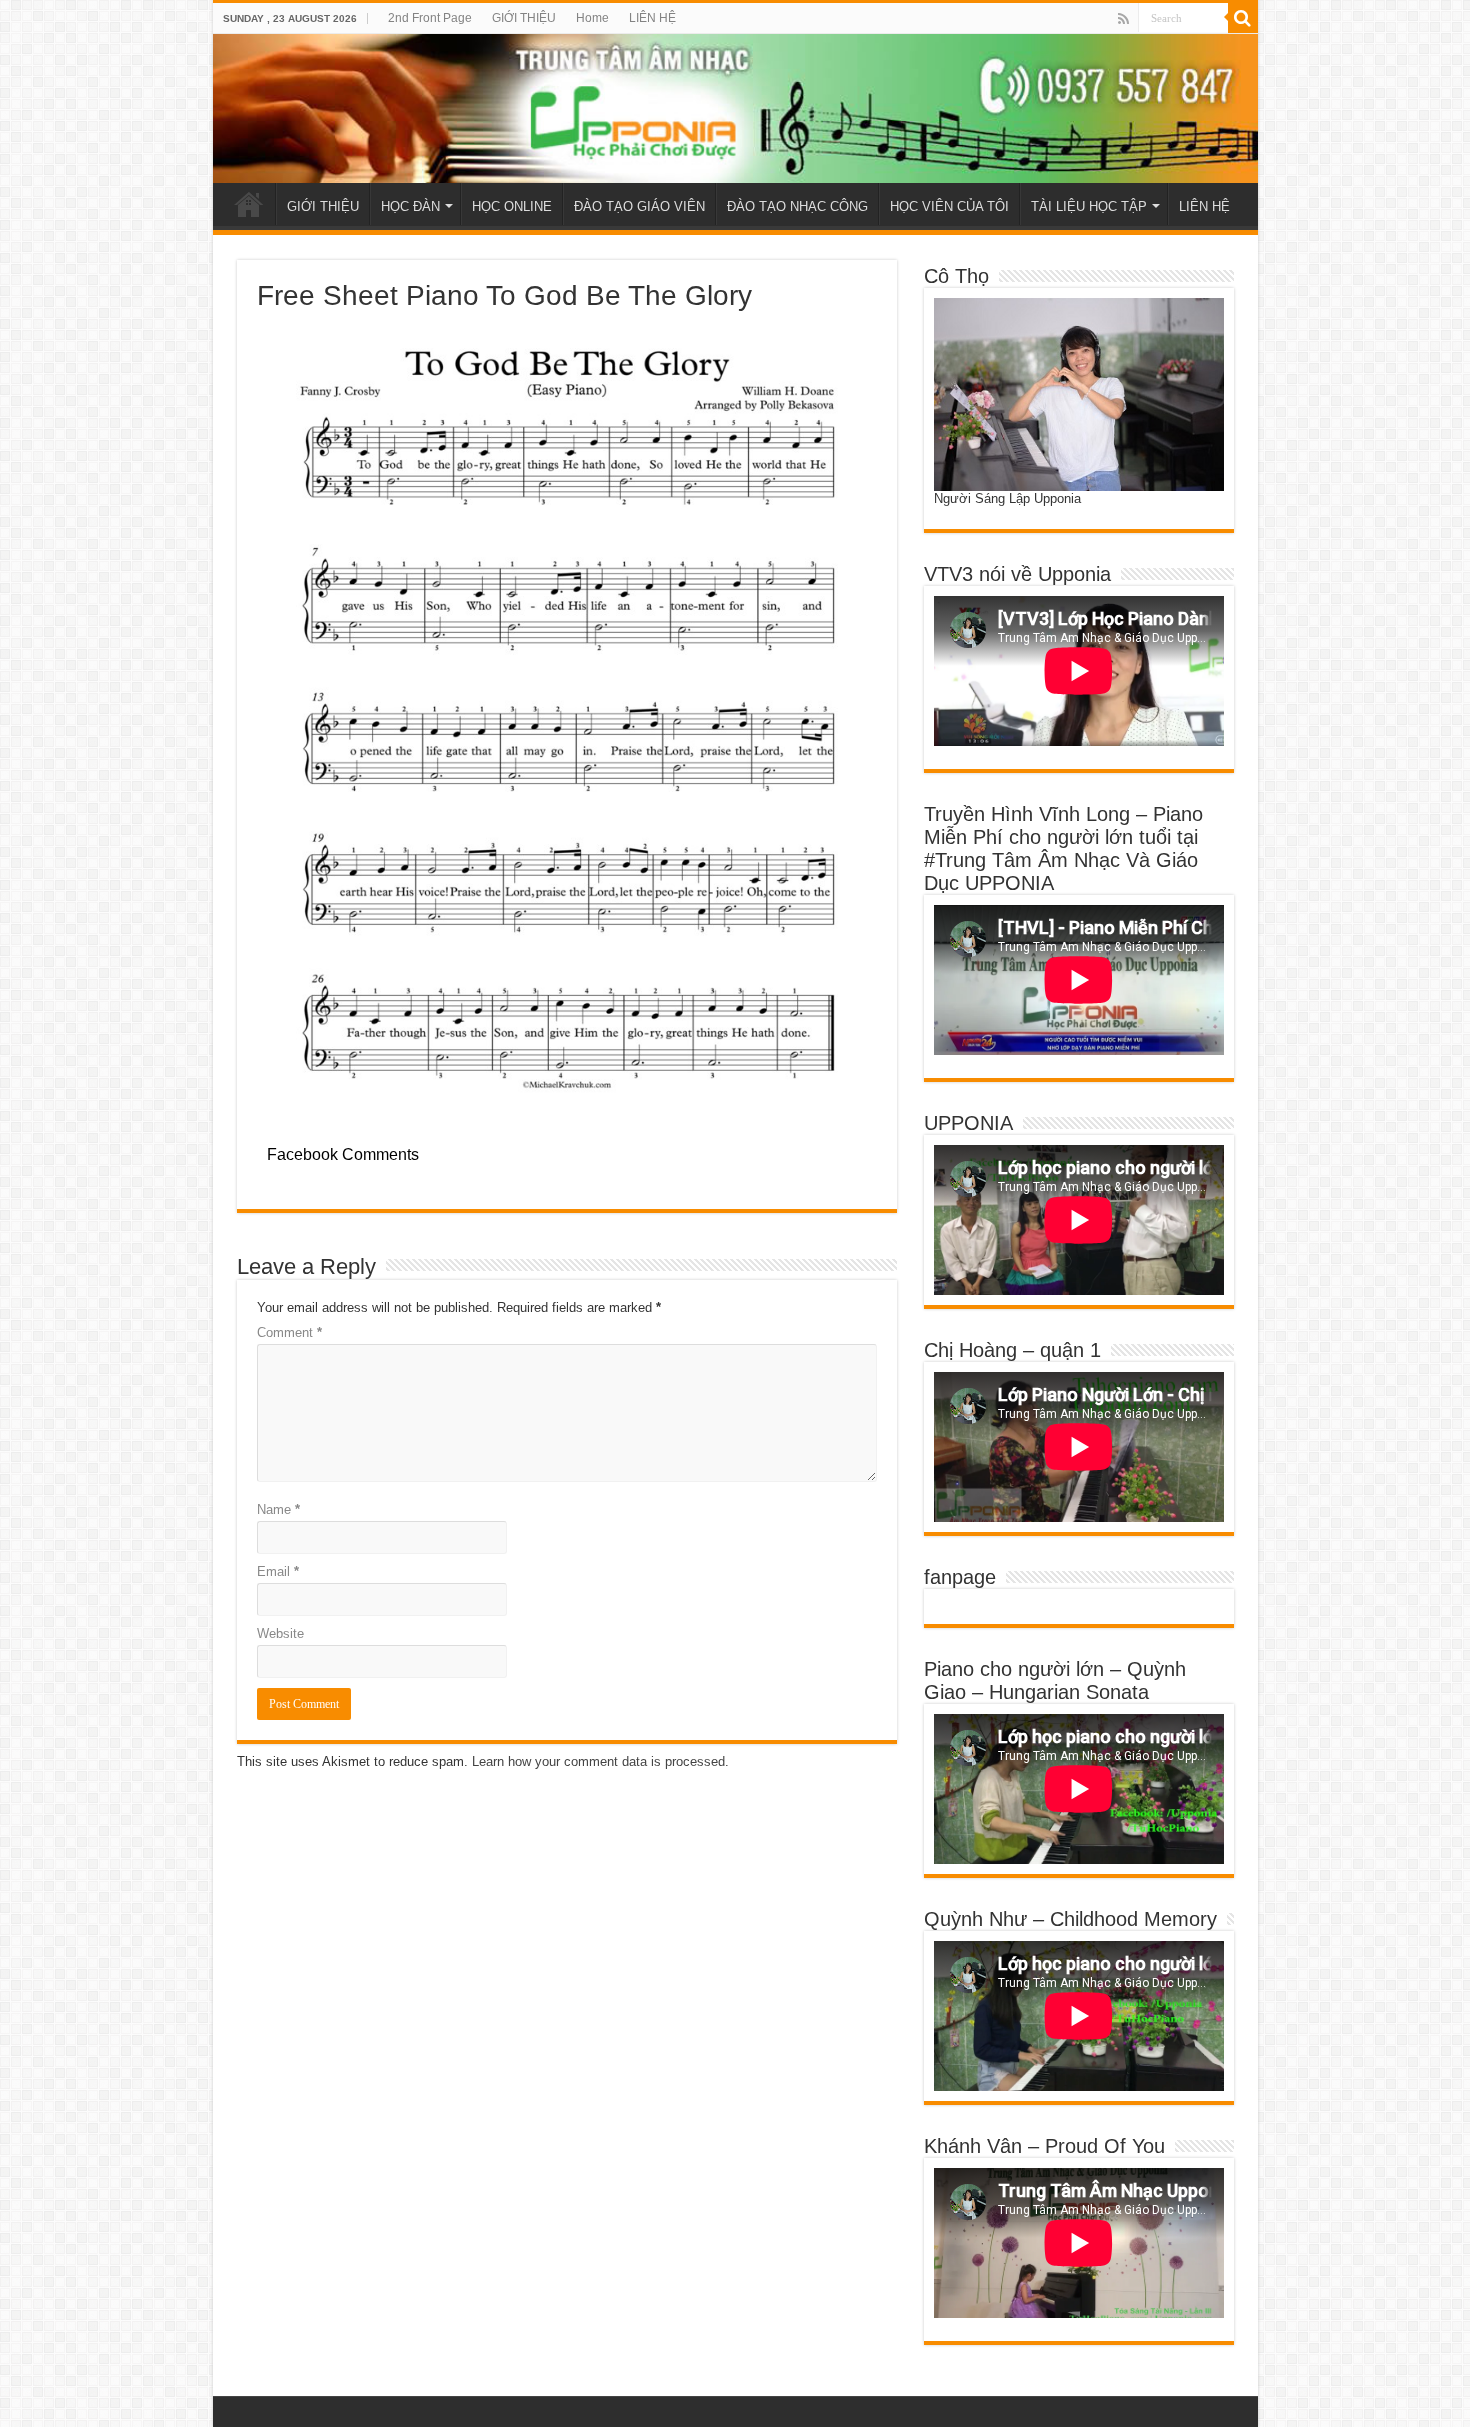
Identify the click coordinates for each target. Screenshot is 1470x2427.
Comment (289, 1332)
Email (278, 1571)
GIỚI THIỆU (524, 18)
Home (592, 18)
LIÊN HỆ (652, 18)
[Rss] (1123, 19)
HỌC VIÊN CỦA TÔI (949, 206)
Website (280, 1633)
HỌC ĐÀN (410, 206)
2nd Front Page (430, 18)
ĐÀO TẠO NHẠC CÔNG (797, 206)
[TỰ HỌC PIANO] (735, 108)
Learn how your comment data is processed (598, 1761)
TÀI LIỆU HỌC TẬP (1089, 206)
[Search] (1243, 18)
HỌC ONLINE (512, 206)
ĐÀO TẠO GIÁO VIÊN (639, 206)
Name (278, 1509)
